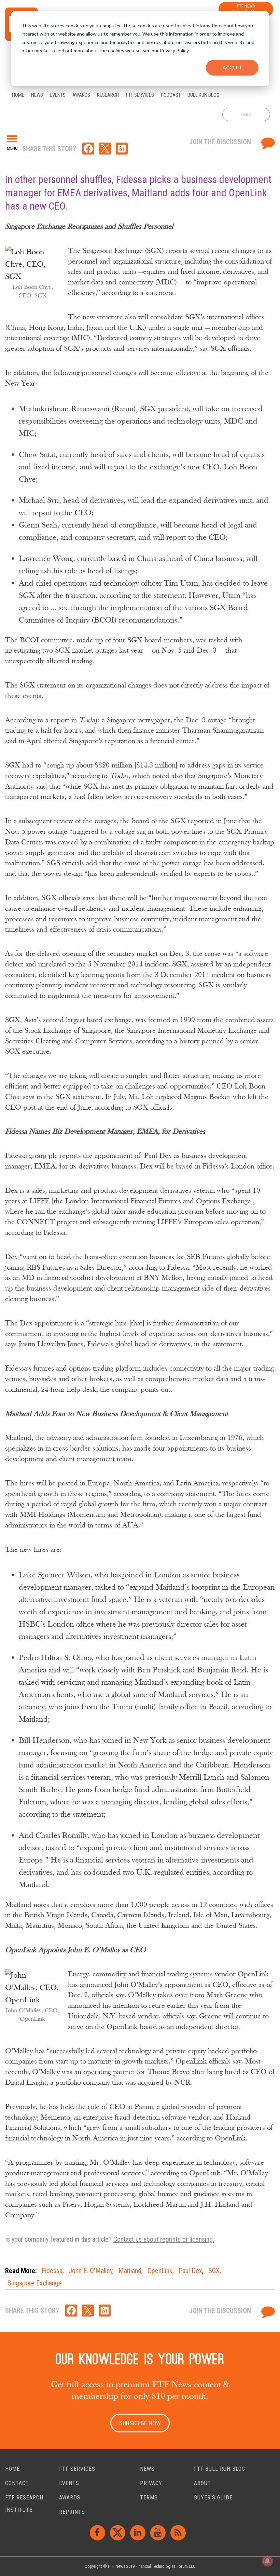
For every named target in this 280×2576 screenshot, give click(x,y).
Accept (232, 68)
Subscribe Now (140, 2423)
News (147, 2469)
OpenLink (160, 2271)
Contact (17, 2483)
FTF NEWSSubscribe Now (246, 9)
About (202, 2483)
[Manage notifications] (267, 2561)
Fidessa (52, 2271)
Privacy (151, 2483)
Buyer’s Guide (213, 2498)
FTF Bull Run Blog (220, 2469)
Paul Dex (190, 2271)
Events (69, 2483)
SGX (214, 2271)
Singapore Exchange (35, 2283)
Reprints (72, 2512)
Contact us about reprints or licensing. (164, 2239)
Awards (70, 2498)
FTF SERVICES (77, 2469)
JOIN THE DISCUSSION (221, 142)
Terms (149, 2498)
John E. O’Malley (90, 2271)
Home (12, 2469)
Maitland (130, 2271)
